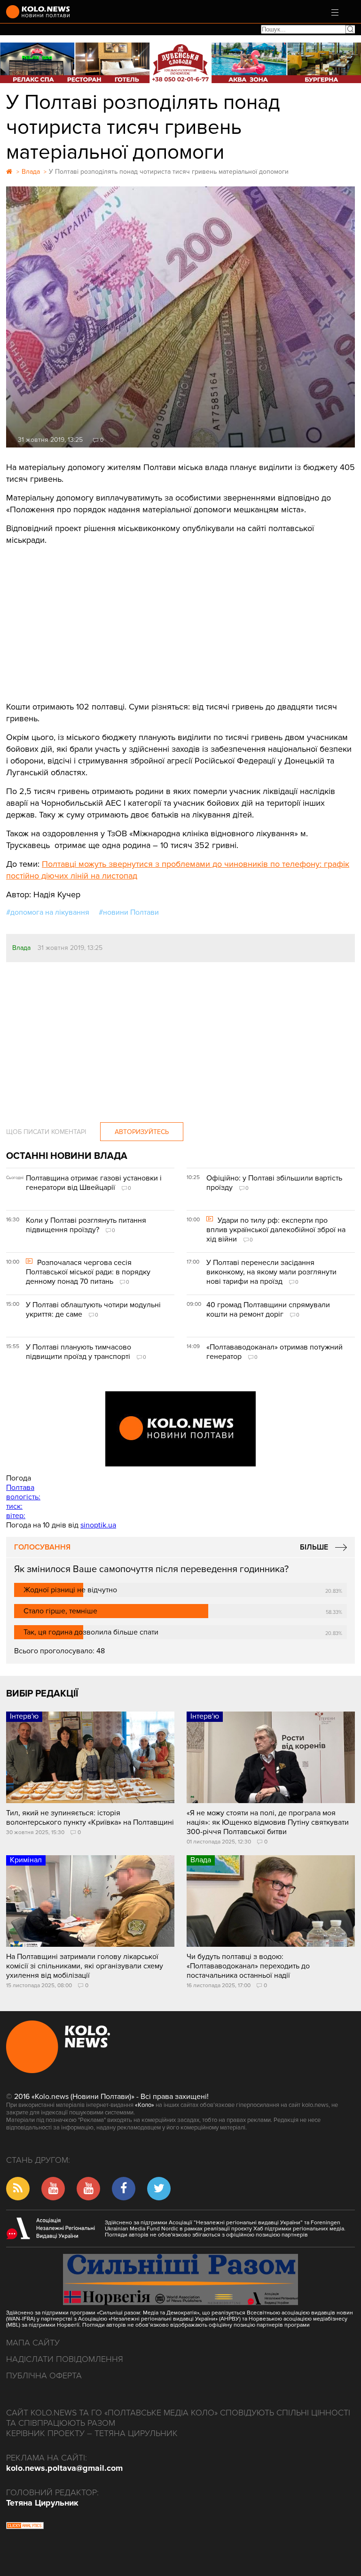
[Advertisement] (180, 617)
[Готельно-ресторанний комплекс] (180, 63)
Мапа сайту (33, 2343)
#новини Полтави (129, 912)
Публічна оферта (44, 2375)
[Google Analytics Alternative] (25, 2527)
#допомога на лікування (48, 912)
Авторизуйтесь (142, 1132)
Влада (21, 948)
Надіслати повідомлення (65, 2359)
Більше (314, 1547)
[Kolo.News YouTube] (180, 1429)
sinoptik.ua (98, 1525)
